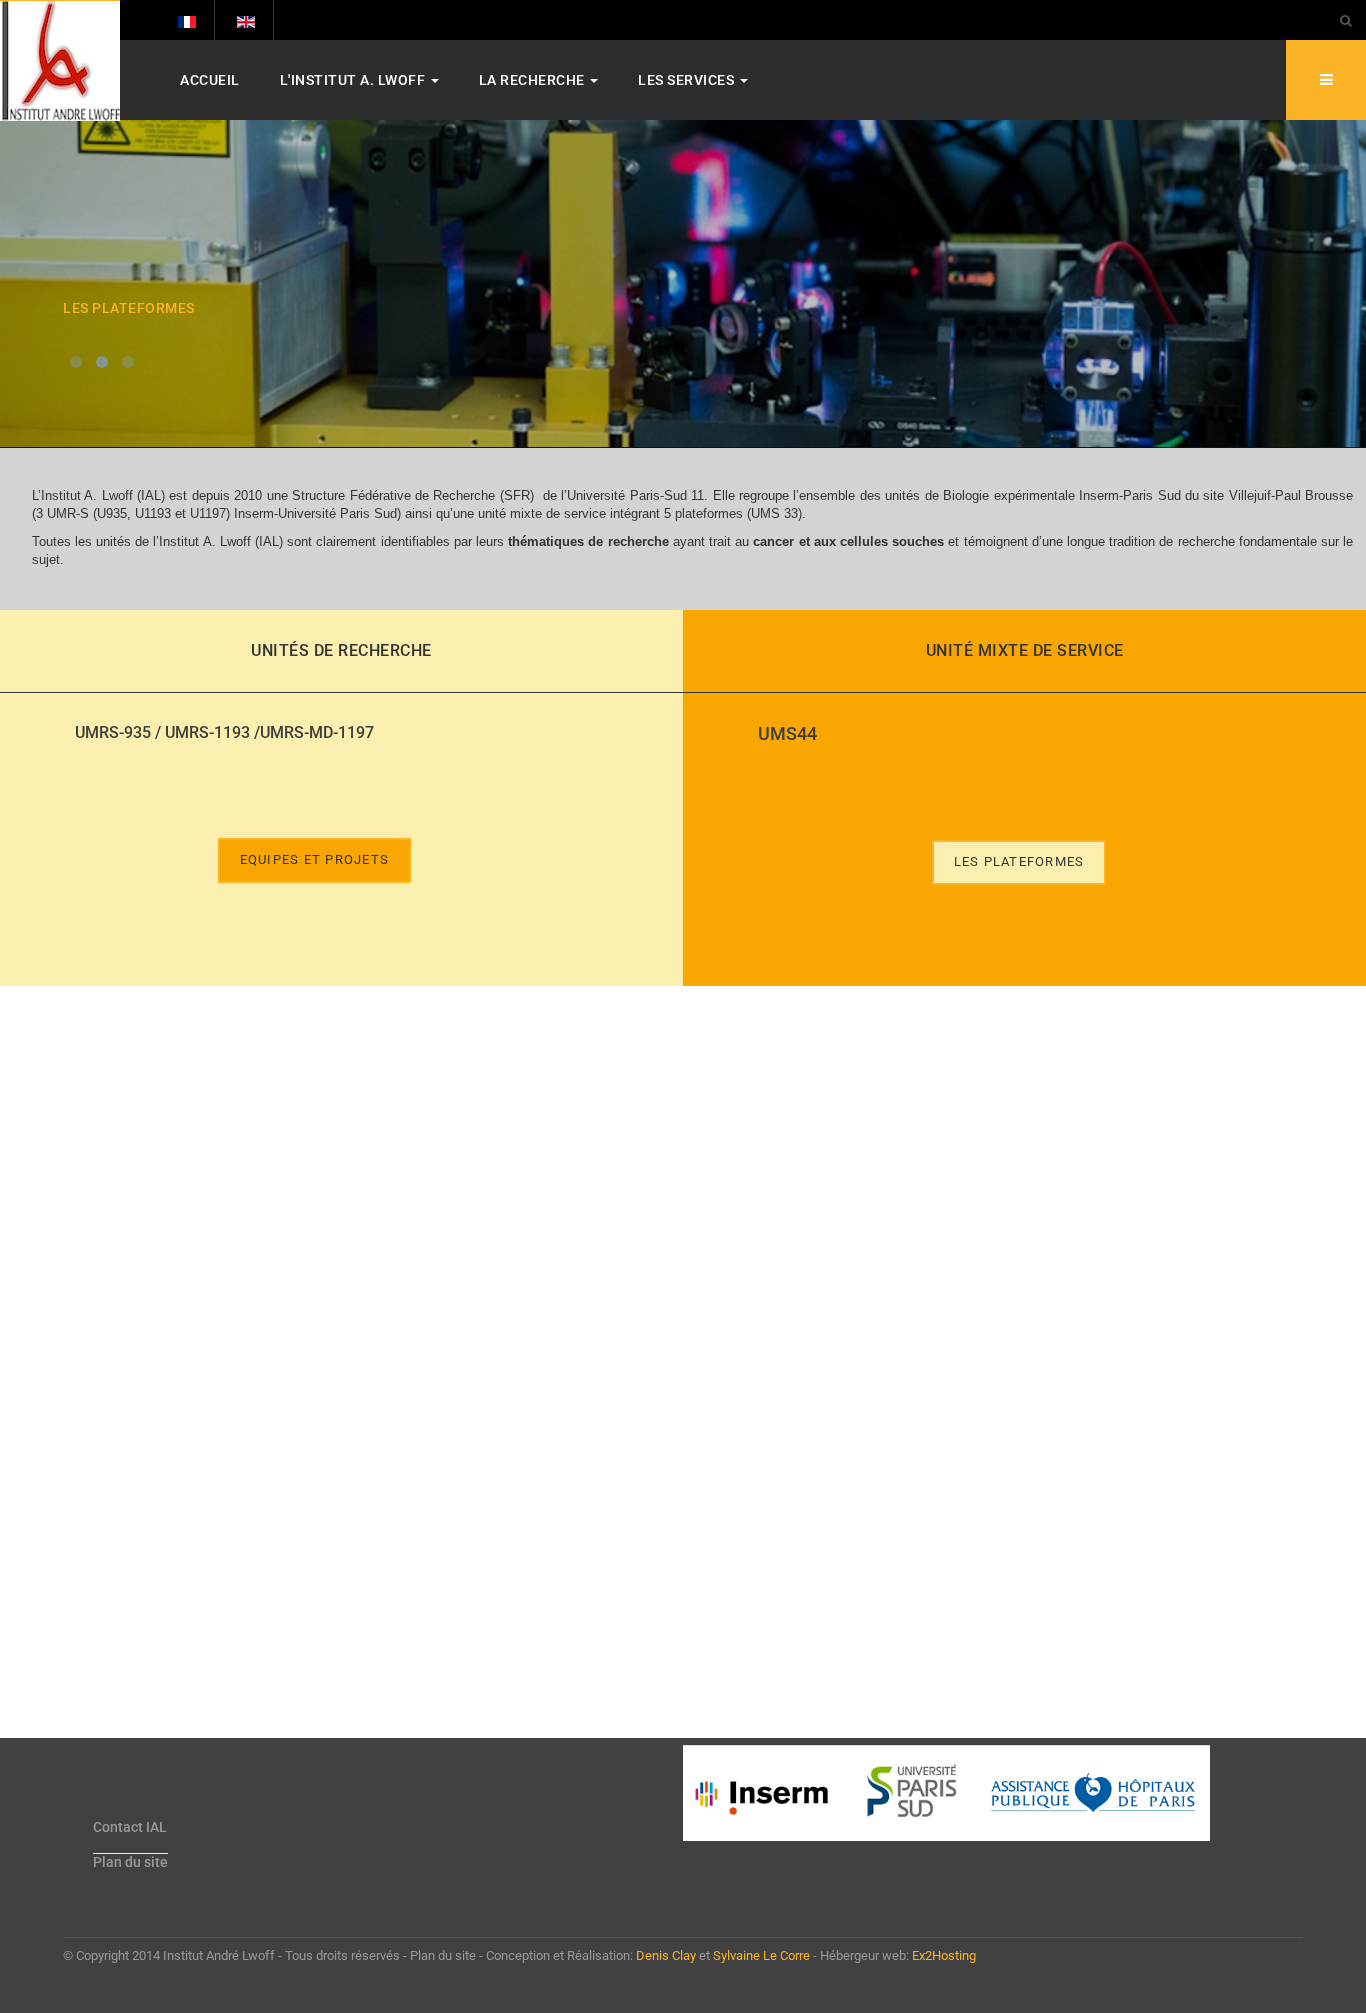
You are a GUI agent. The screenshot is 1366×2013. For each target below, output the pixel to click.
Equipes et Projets (315, 859)
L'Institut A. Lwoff (354, 80)
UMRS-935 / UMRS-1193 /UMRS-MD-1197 (224, 732)
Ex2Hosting (944, 1955)
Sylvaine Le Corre (761, 1955)
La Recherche (534, 80)
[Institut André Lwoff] (60, 60)
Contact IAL (130, 1827)
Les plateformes (1019, 861)
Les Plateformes (129, 308)
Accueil (210, 80)
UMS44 (787, 733)
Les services (688, 80)
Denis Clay (666, 1955)
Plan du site (130, 1862)
